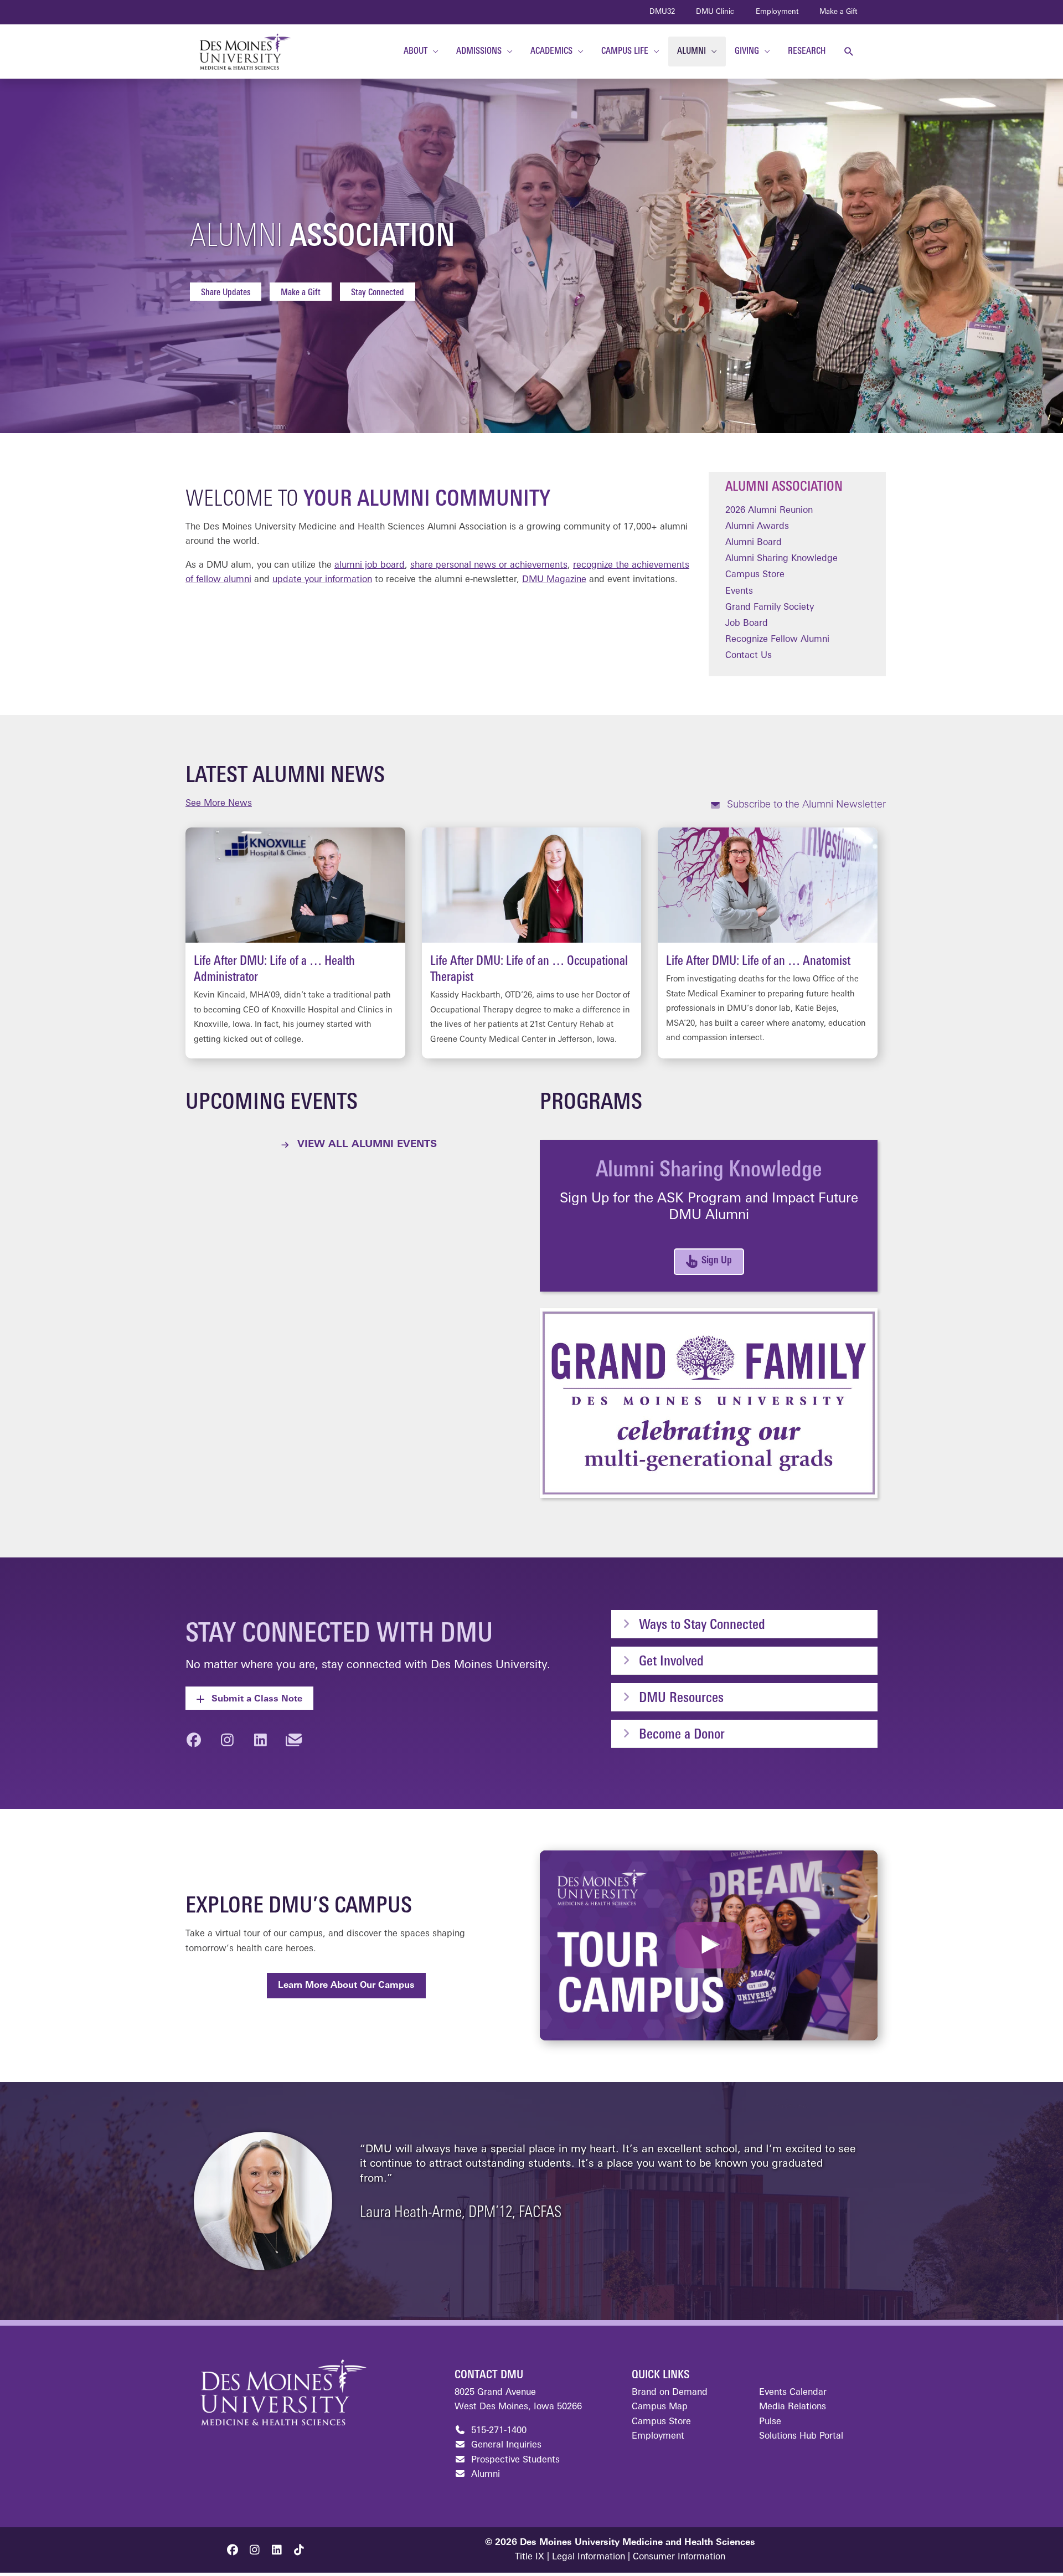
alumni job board (370, 565)
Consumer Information (679, 2557)
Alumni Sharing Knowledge (781, 559)
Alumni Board (754, 543)
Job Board (747, 624)
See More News (219, 804)
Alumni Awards (757, 527)
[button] (849, 52)
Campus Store (755, 575)
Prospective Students (514, 2460)
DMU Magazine (554, 580)
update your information (322, 580)
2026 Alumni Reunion (769, 511)
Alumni (484, 2475)
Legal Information (589, 2557)
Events (739, 592)
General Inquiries (505, 2445)
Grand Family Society (770, 608)
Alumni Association (784, 487)
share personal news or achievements (489, 565)
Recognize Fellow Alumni (777, 640)
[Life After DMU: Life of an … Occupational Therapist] (532, 943)
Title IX (530, 2557)
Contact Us (749, 656)
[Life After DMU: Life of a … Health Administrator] (295, 943)
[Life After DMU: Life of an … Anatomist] (768, 943)
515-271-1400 (497, 2431)
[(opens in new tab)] (709, 1403)
